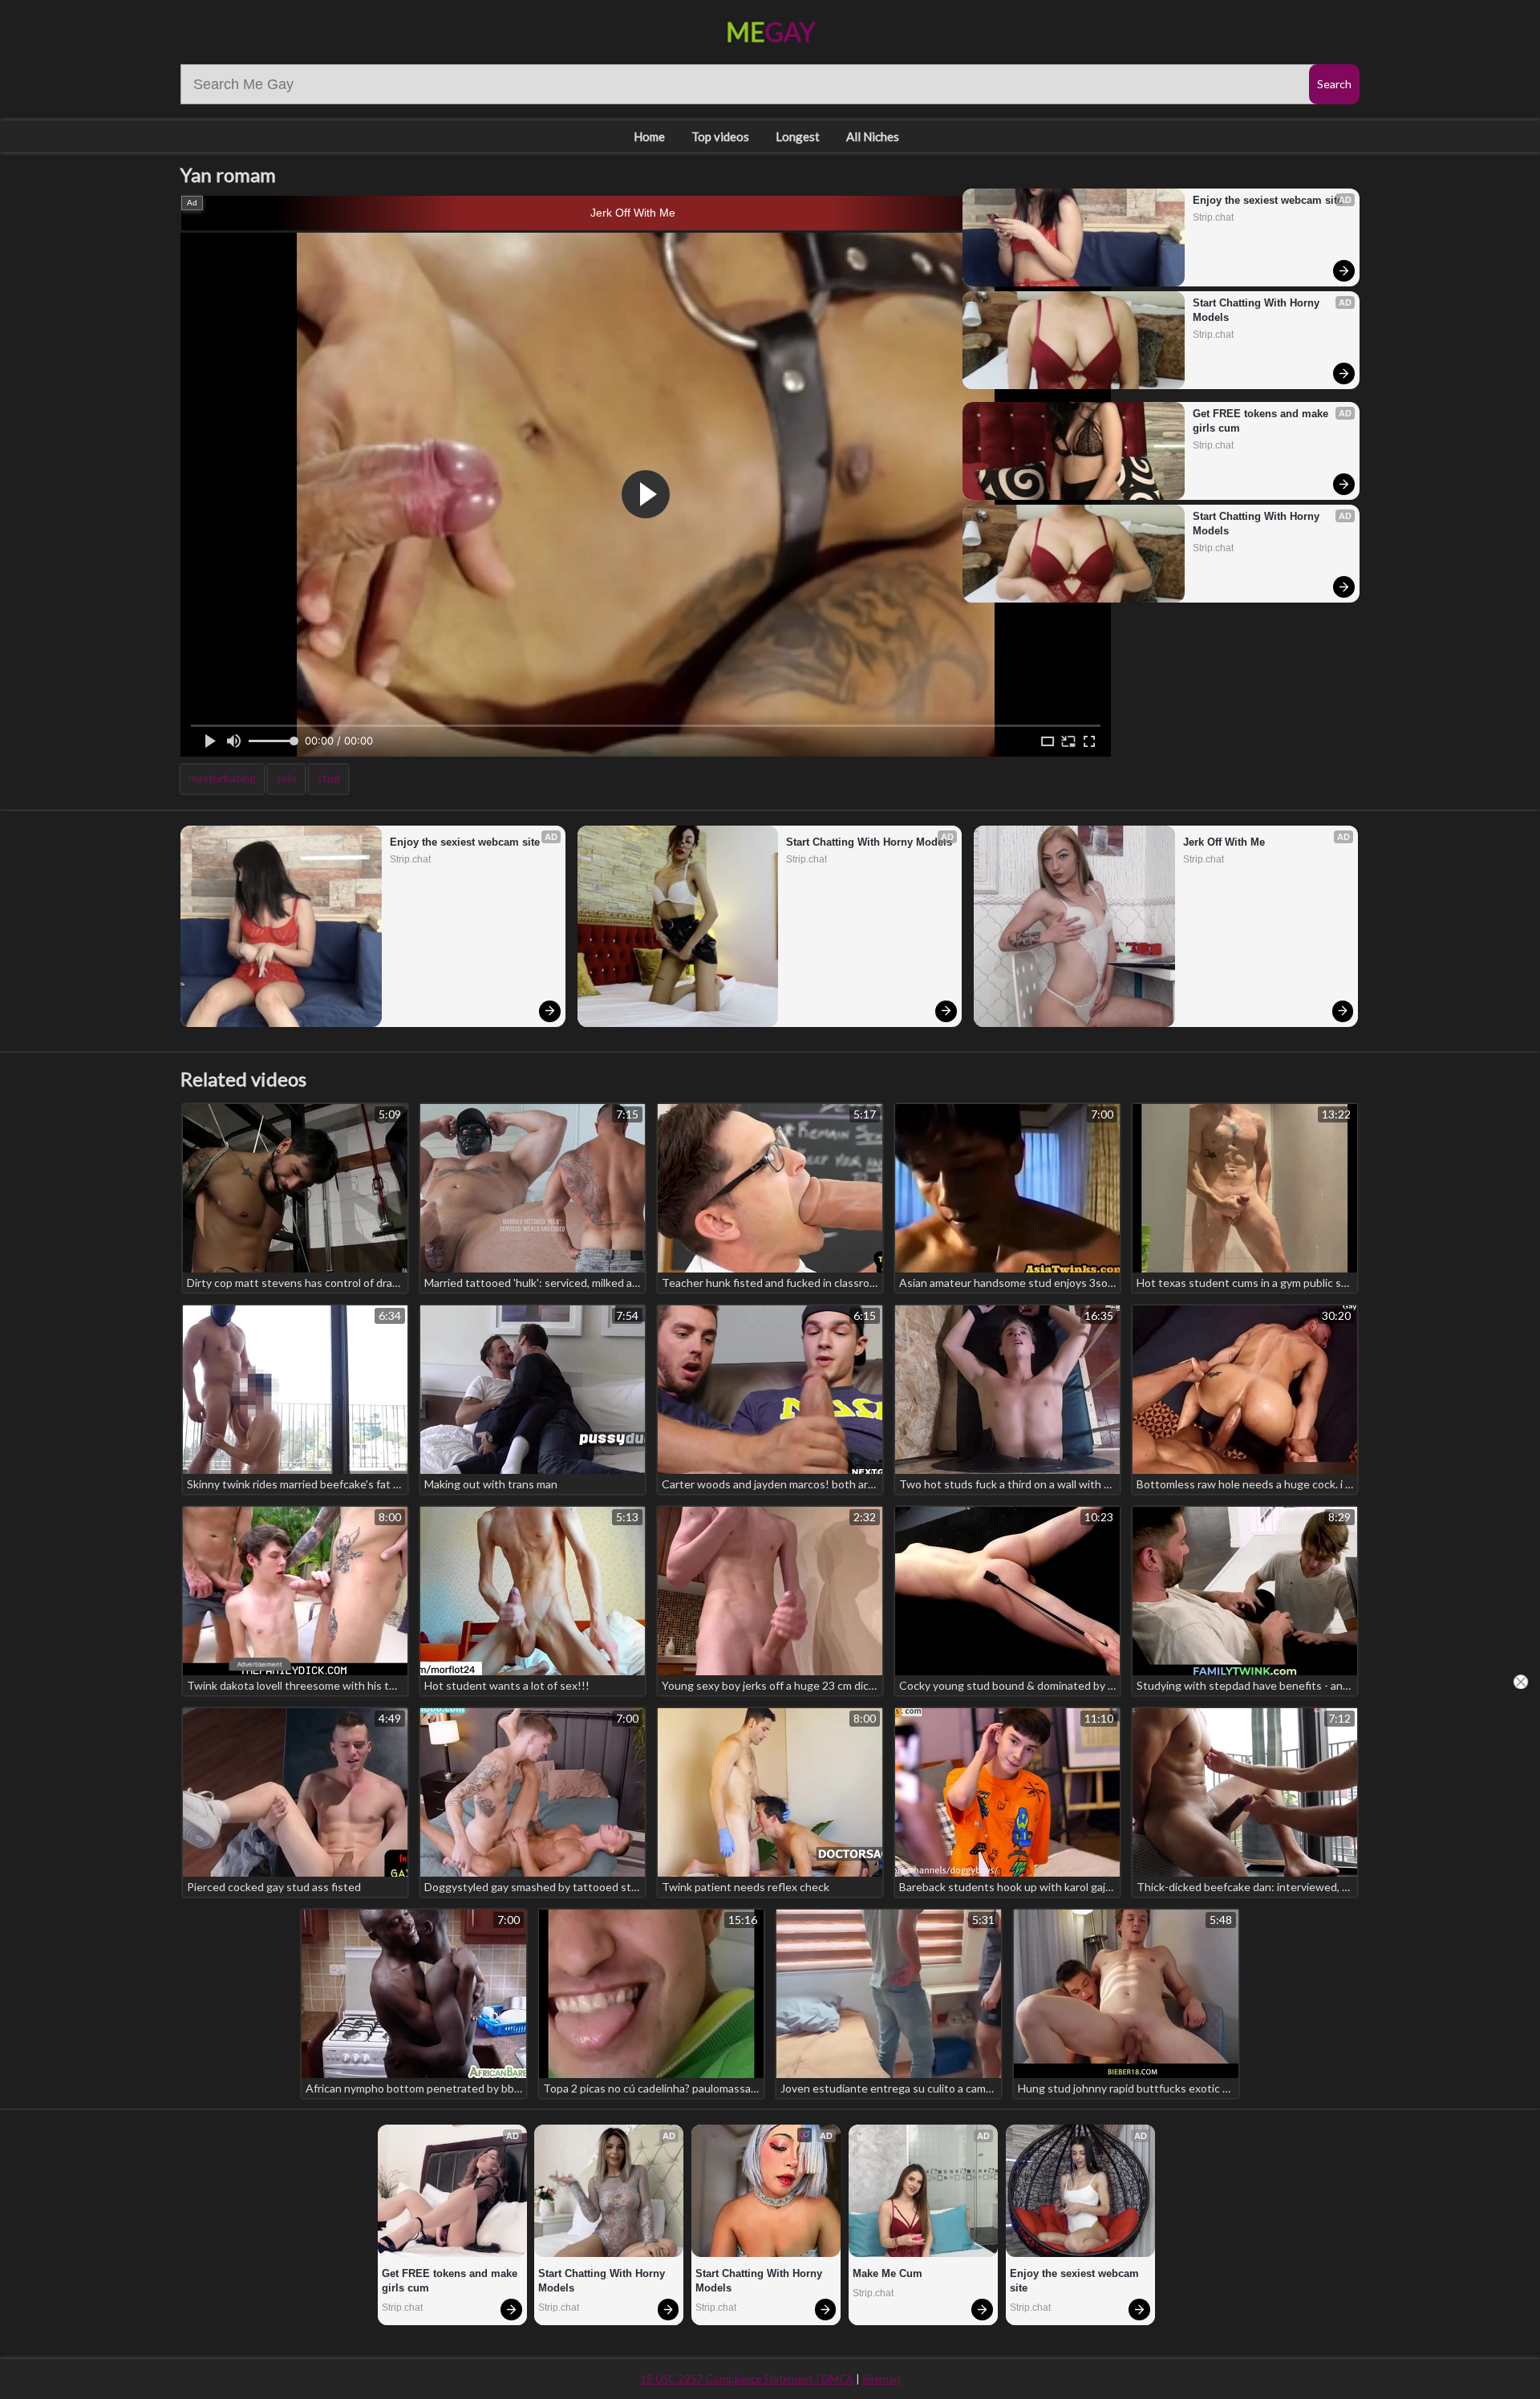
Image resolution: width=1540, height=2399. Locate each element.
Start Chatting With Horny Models (1258, 310)
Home (649, 136)
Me (770, 32)
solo (286, 778)
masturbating (222, 778)
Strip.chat (1213, 217)
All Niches (873, 136)
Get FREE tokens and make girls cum (1262, 421)
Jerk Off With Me (633, 213)
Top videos (720, 136)
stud (328, 778)
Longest (798, 136)
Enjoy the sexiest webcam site (1268, 200)
